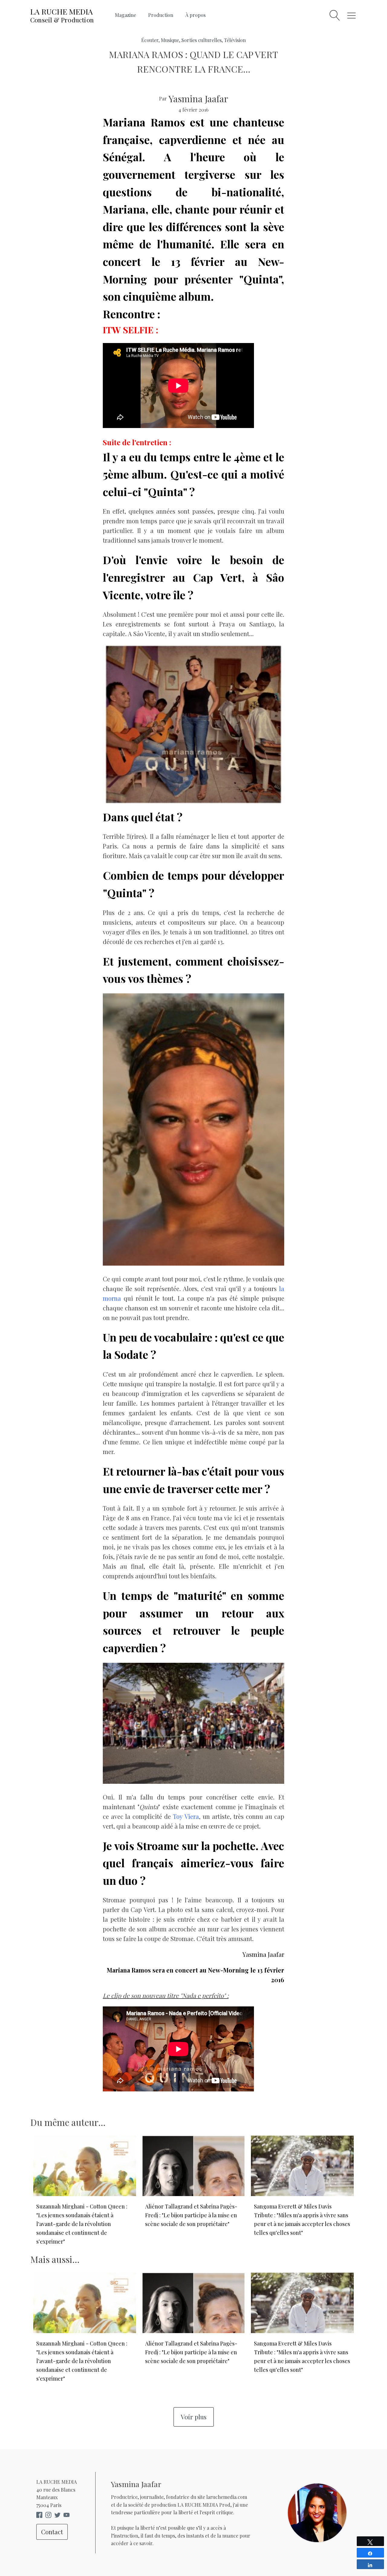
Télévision (235, 40)
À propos (195, 15)
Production (161, 15)
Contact (52, 2532)
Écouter (150, 40)
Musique (170, 40)
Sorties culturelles (202, 40)
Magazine (125, 15)
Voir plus (194, 2417)
